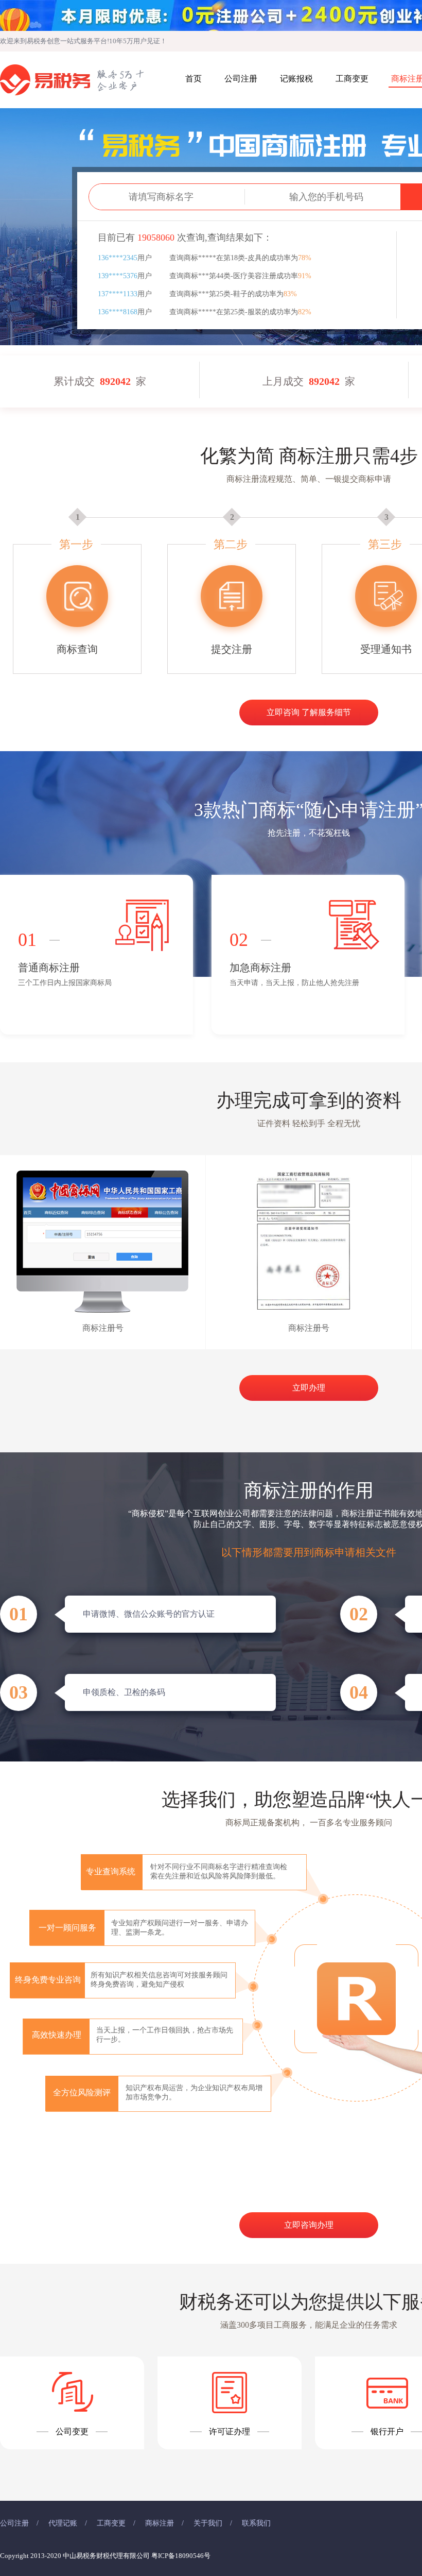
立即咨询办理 (309, 2225)
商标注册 (160, 2523)
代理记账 (63, 2523)
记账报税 (296, 79)
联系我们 (256, 2523)
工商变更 (352, 79)
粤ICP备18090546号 (181, 2556)
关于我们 (208, 2523)
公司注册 (241, 79)
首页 (194, 79)
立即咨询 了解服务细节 (309, 712)
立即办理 (309, 1388)
